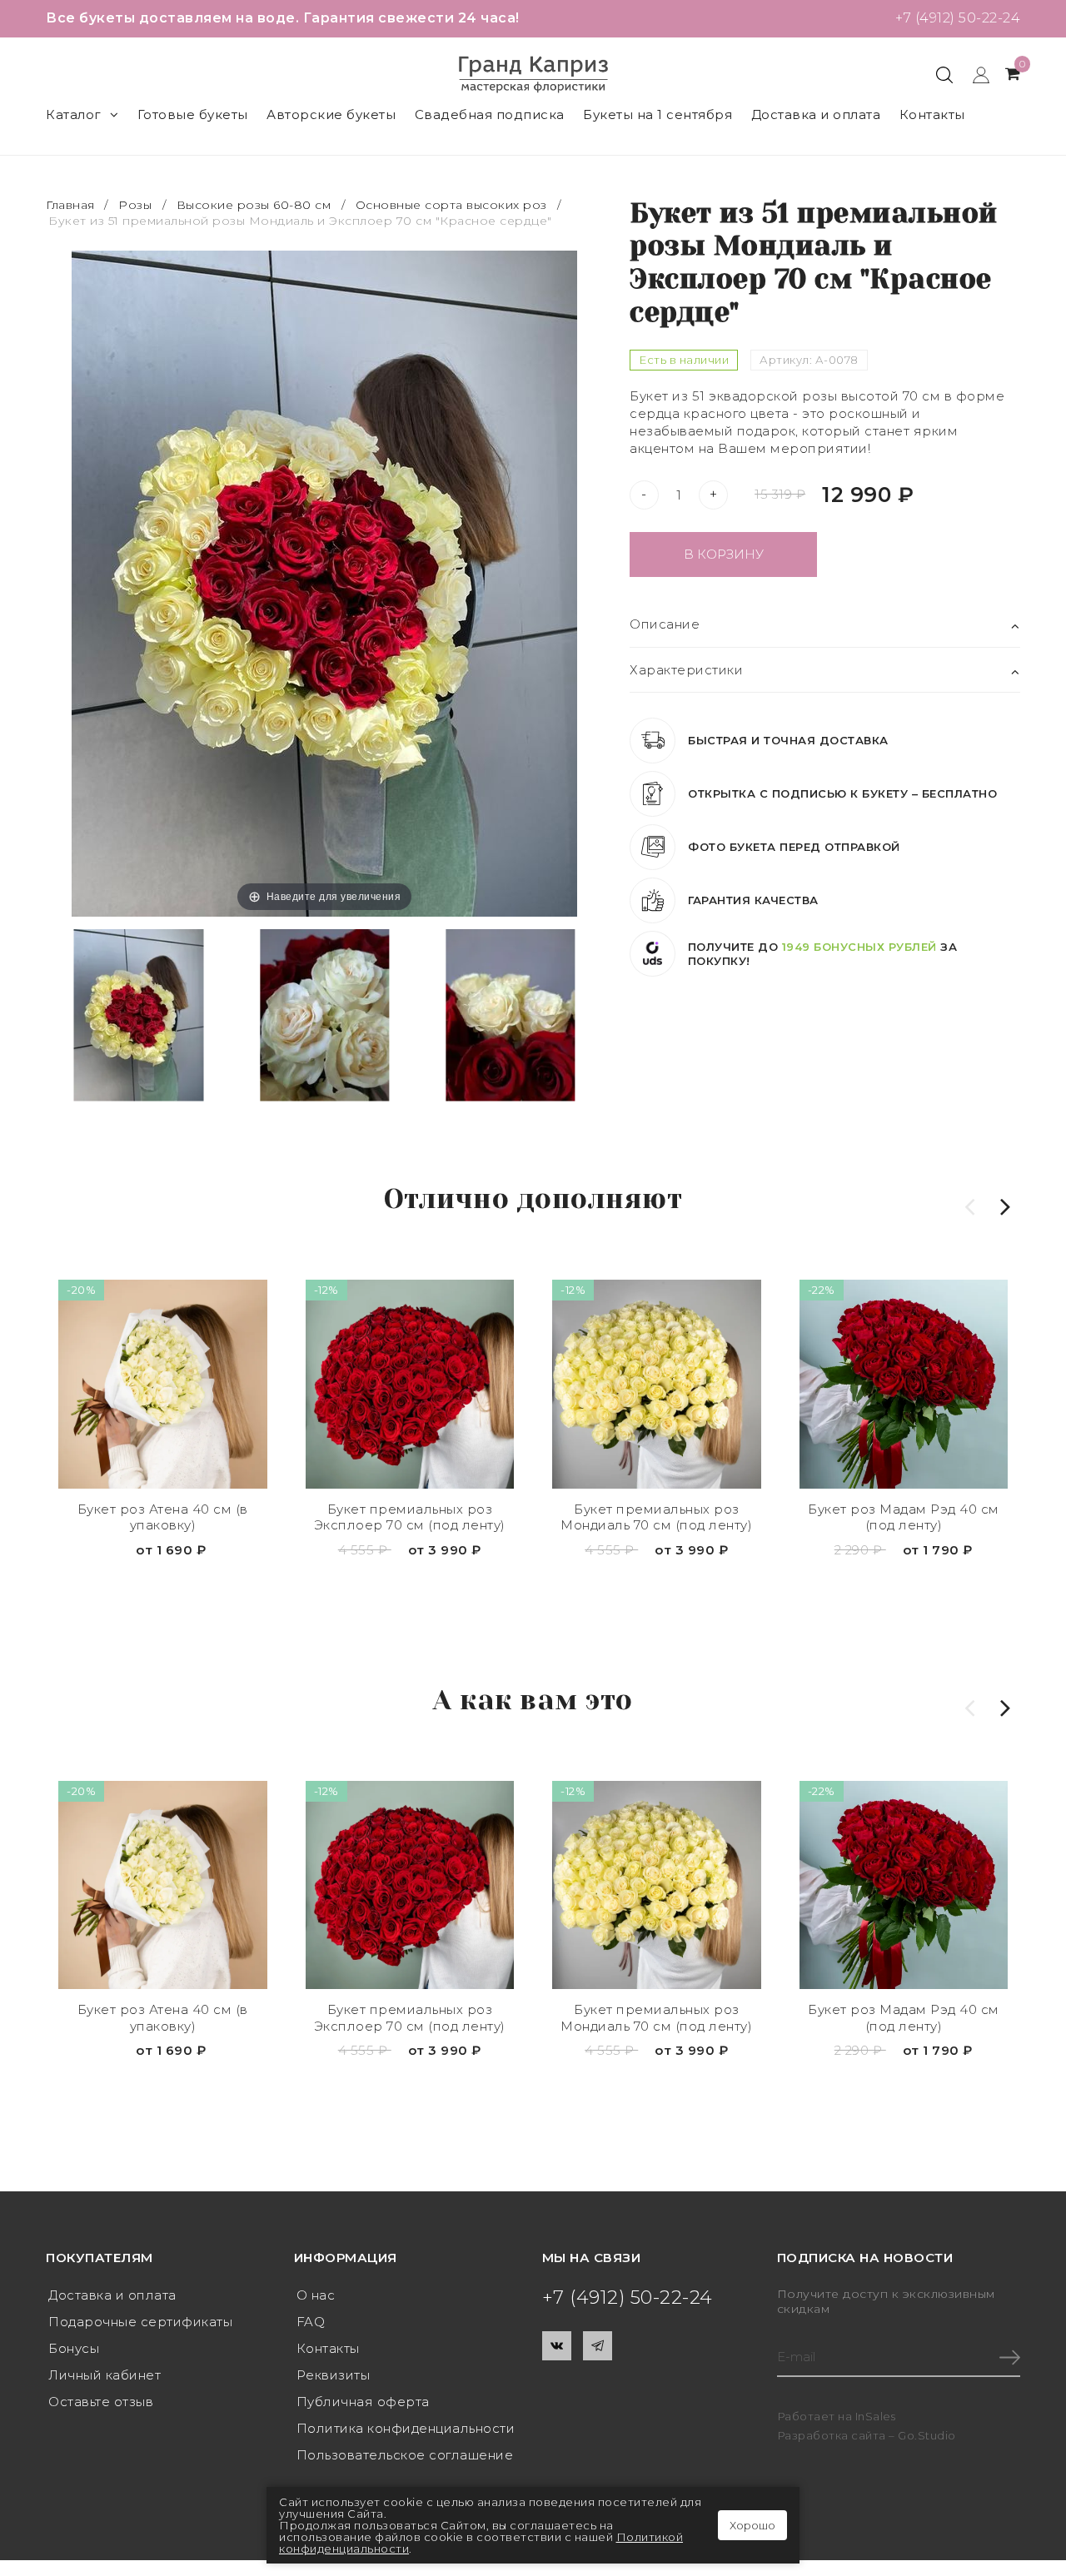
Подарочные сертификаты (140, 2322)
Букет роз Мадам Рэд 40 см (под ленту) (904, 1517)
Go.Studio (927, 2435)
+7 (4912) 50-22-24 (958, 18)
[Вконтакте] (557, 2346)
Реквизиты (334, 2375)
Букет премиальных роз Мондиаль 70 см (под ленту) (656, 1517)
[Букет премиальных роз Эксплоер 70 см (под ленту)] (410, 1384)
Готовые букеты (193, 114)
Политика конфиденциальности (406, 2428)
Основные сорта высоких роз (451, 205)
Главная (72, 205)
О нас (316, 2295)
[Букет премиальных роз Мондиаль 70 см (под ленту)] (657, 1384)
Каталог (74, 114)
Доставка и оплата (816, 114)
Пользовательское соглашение (405, 2455)
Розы (135, 205)
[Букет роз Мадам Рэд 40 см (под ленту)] (904, 1384)
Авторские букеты (331, 114)
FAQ (311, 2322)
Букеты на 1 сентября (658, 114)
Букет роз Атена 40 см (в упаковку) (163, 1517)
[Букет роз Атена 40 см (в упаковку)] (163, 1384)
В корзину (724, 554)
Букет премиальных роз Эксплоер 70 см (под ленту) (410, 1517)
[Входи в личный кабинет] (973, 74)
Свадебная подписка (490, 114)
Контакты (932, 114)
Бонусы (74, 2348)
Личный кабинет (105, 2375)
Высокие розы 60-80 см (254, 205)
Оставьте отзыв (101, 2402)
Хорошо (752, 2525)
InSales (876, 2416)
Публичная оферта (363, 2402)
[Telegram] (598, 2346)
